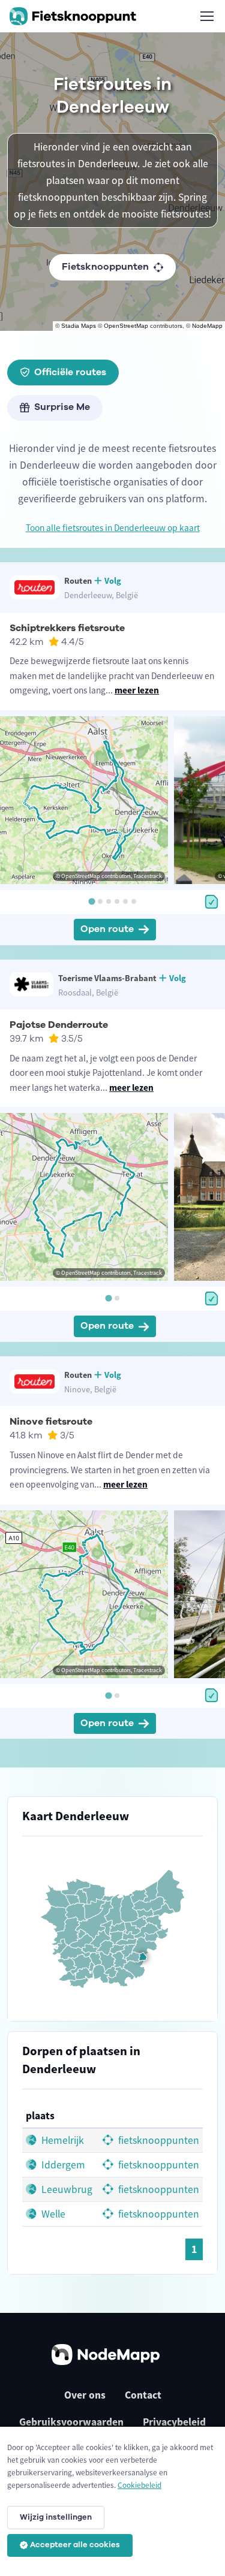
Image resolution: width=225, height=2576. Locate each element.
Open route (107, 929)
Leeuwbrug (66, 2189)
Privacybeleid (174, 2422)
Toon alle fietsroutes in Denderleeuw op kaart (113, 528)
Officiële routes (70, 372)
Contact (143, 2395)
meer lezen (137, 690)
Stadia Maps (79, 326)
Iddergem (62, 2165)
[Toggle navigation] (206, 16)
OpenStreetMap (126, 326)
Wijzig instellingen (56, 2517)
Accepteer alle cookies (75, 2545)
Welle (52, 2214)
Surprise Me (62, 407)
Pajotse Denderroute (59, 1025)
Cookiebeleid (139, 2485)
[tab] (91, 901)
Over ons (85, 2395)
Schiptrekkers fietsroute (67, 628)
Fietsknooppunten (105, 267)
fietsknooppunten (157, 2140)
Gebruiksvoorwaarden (71, 2422)
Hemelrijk (61, 2140)
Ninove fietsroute (51, 1422)
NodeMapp (207, 326)
